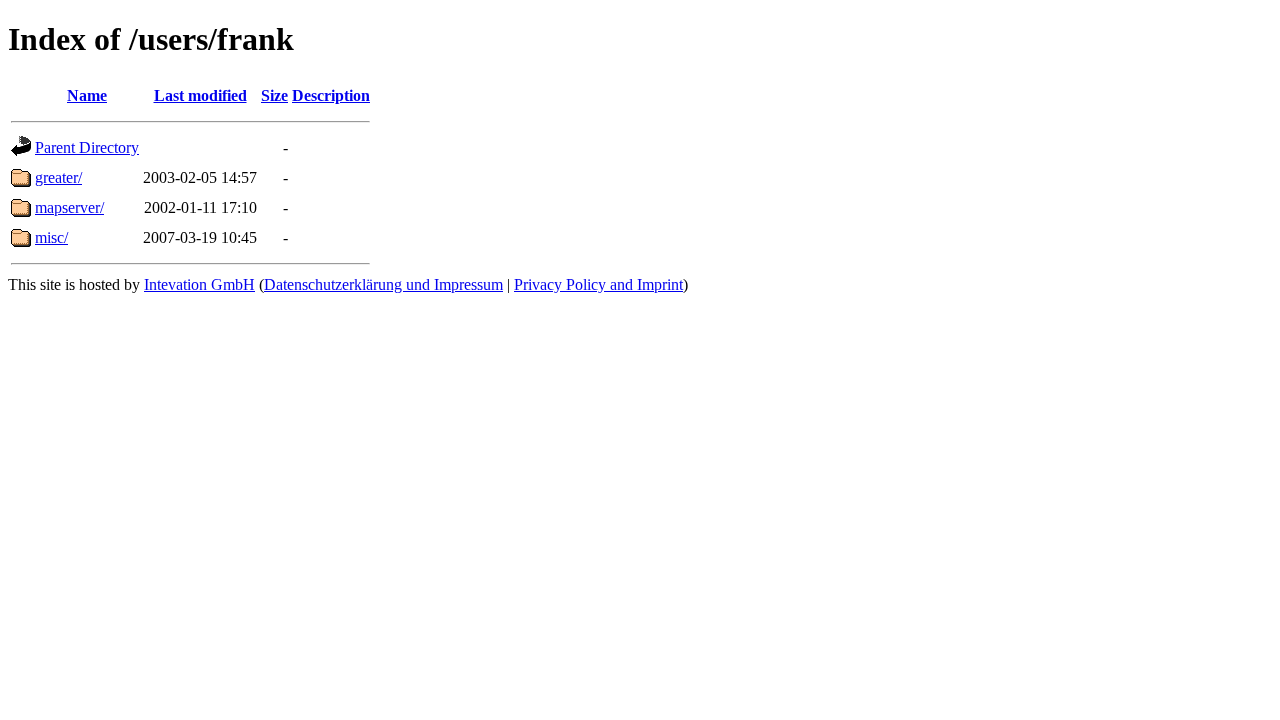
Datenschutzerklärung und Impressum (383, 284)
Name (87, 95)
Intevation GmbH (199, 284)
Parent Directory (87, 147)
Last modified (200, 95)
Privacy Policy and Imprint (598, 284)
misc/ (51, 237)
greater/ (58, 177)
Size (274, 95)
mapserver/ (69, 207)
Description (331, 95)
